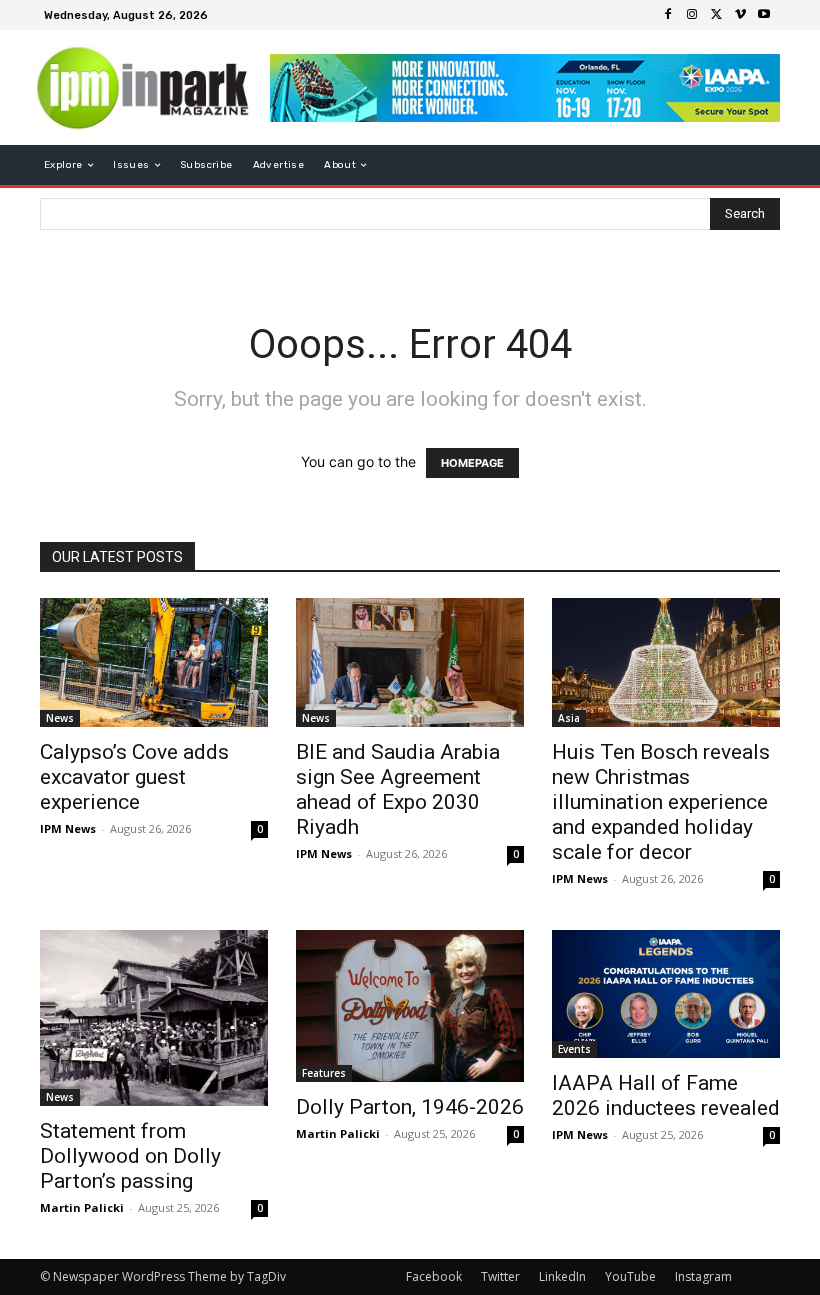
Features (324, 1073)
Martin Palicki (82, 1207)
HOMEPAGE (472, 463)
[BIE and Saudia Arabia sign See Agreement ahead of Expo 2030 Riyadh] (410, 662)
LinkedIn (562, 1276)
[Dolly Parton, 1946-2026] (410, 1006)
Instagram (703, 1276)
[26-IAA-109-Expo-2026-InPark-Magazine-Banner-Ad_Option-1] (525, 88)
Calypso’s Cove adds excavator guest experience (134, 777)
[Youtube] (764, 15)
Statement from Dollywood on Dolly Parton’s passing (130, 1156)
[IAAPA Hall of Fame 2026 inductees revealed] (666, 994)
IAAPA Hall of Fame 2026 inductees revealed (666, 1095)
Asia (569, 718)
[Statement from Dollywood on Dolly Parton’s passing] (154, 1018)
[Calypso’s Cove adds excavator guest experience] (154, 662)
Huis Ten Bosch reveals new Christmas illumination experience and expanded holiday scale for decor (661, 802)
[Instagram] (692, 15)
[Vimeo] (740, 15)
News (60, 718)
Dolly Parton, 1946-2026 (410, 1107)
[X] (716, 15)
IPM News (68, 828)
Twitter (500, 1276)
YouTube (630, 1276)
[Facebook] (668, 15)
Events (574, 1049)
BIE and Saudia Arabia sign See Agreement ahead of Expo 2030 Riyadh (398, 789)
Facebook (434, 1276)
